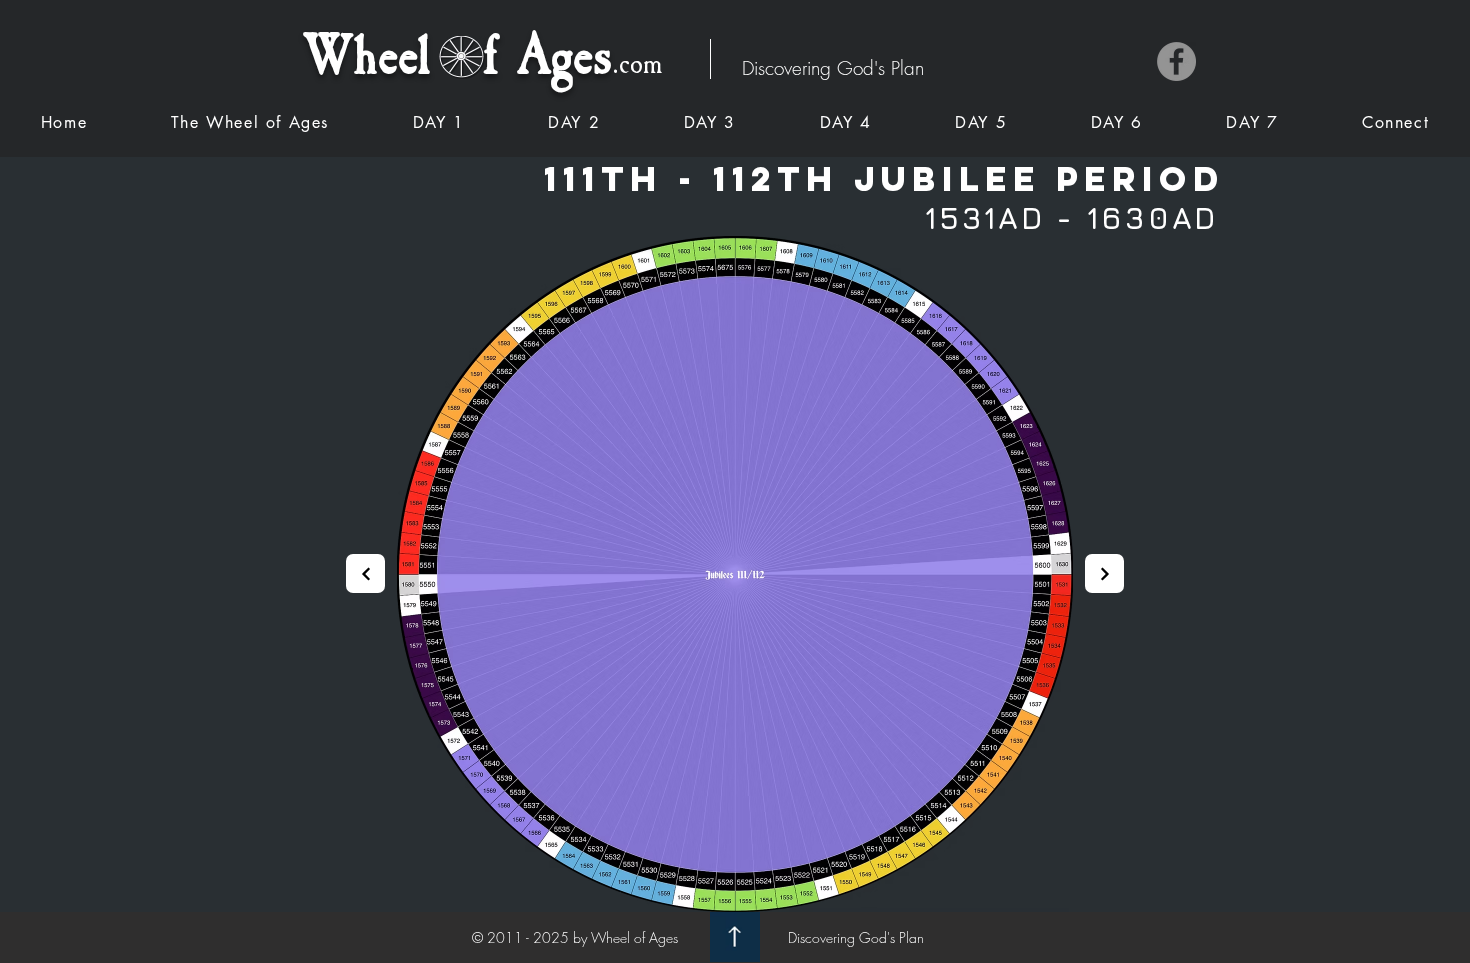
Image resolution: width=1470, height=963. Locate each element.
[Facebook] (1176, 61)
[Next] (365, 573)
